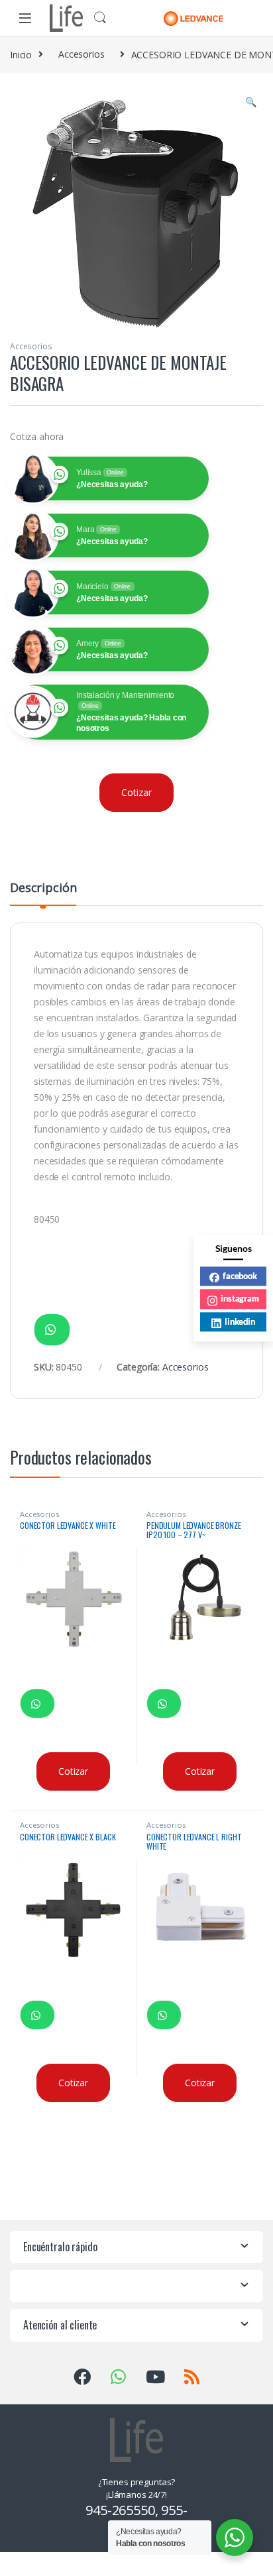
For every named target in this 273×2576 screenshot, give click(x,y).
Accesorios (82, 54)
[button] (251, 102)
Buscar (100, 18)
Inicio (21, 54)
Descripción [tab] (43, 888)
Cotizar (136, 792)
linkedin (240, 1321)
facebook (240, 1276)
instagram (240, 1298)
